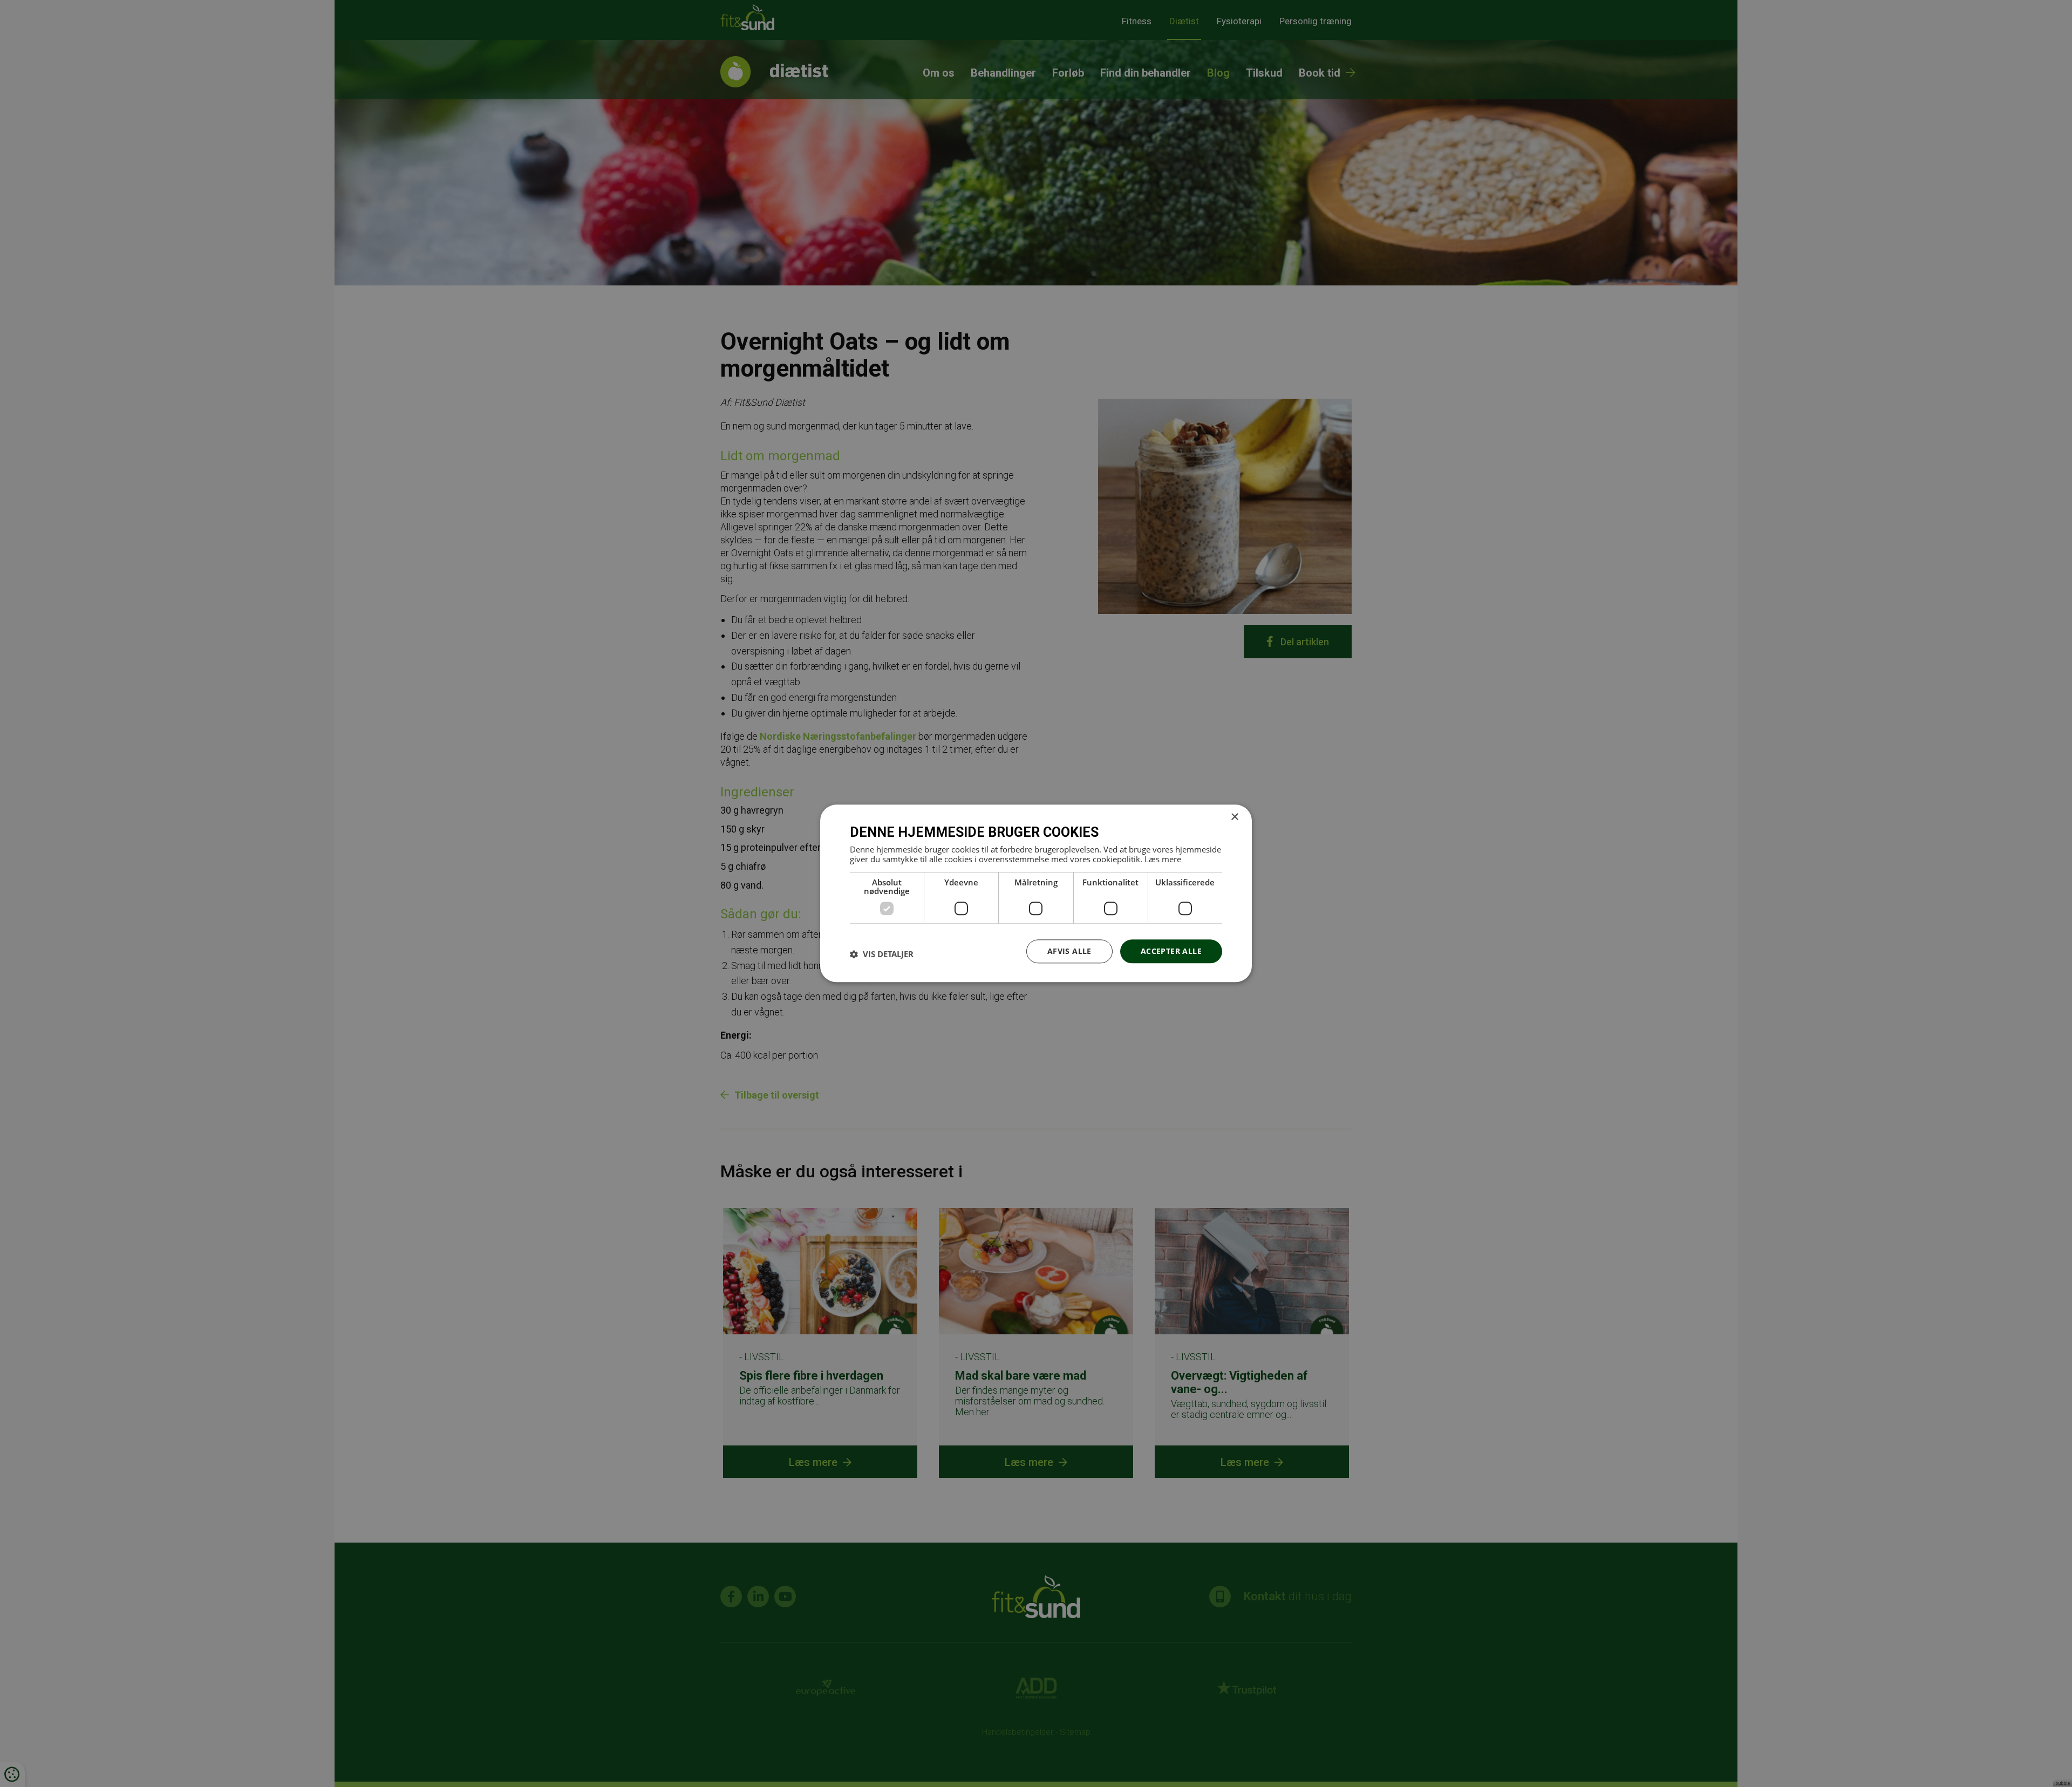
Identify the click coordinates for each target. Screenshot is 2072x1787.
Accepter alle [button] (1171, 951)
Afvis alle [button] (1069, 951)
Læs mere (1163, 859)
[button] (882, 954)
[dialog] (1036, 893)
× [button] (1234, 817)
